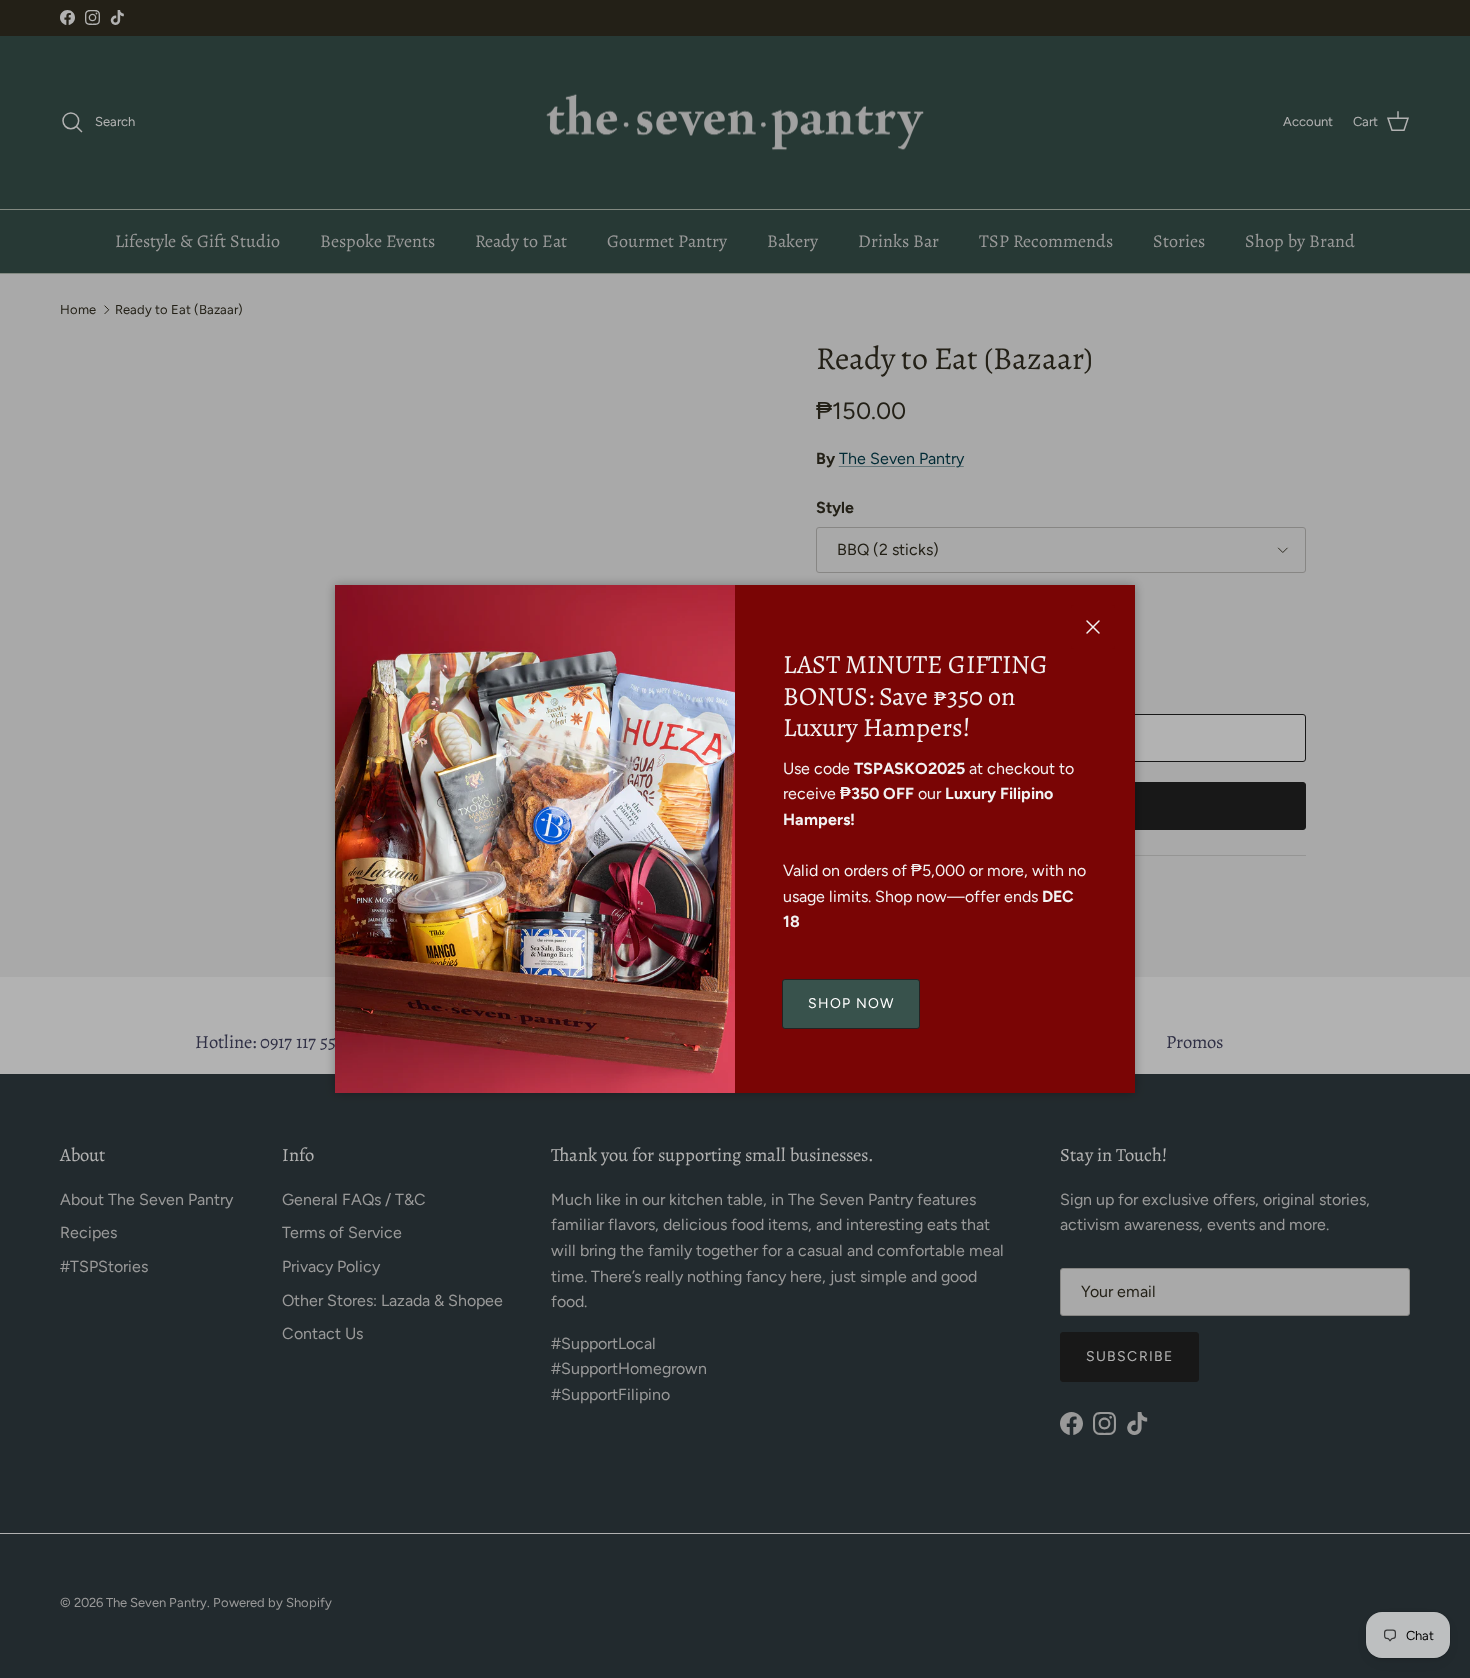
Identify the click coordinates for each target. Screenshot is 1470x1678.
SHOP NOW (851, 1003)
